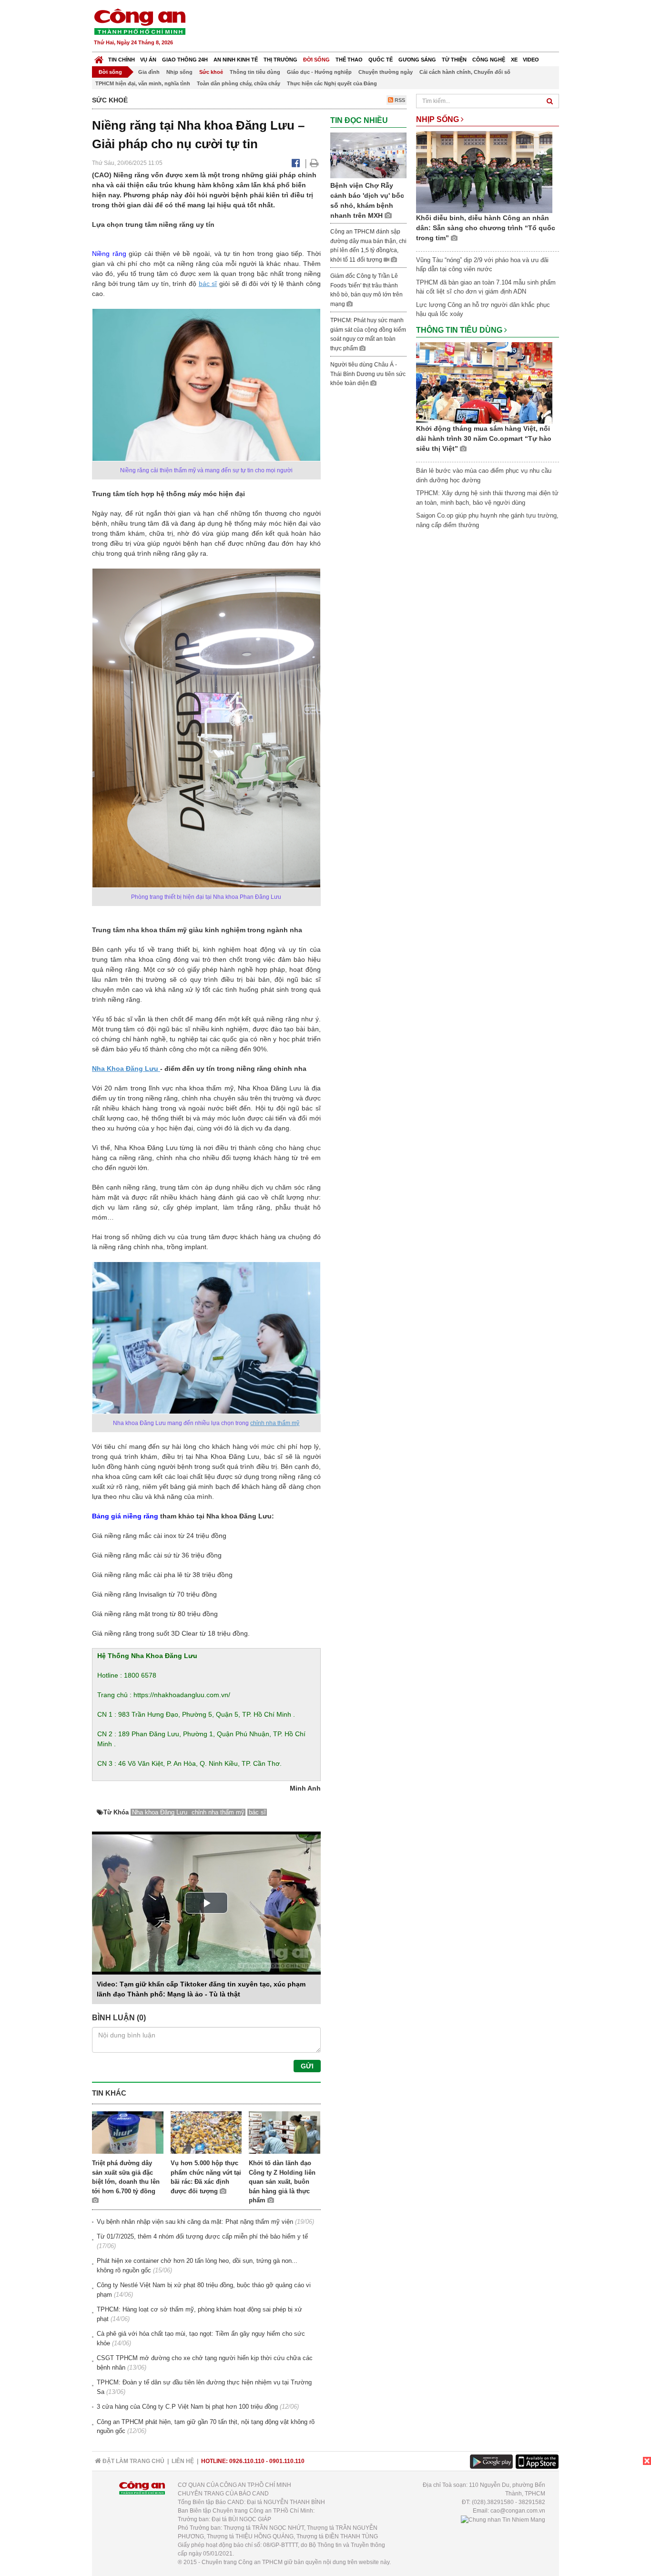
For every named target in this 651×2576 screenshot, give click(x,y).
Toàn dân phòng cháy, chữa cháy (239, 83)
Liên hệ (183, 2461)
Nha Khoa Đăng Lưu (126, 1069)
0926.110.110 (247, 2461)
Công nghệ (489, 60)
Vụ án (148, 60)
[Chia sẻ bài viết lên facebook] (296, 163)
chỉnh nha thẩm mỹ (275, 1423)
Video (531, 60)
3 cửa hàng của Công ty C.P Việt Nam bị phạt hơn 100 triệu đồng (187, 2407)
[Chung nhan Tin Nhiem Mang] (503, 2519)
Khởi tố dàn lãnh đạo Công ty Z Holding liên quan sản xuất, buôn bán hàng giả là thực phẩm (282, 2182)
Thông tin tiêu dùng (255, 72)
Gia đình (149, 72)
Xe (514, 60)
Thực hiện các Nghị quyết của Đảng (332, 83)
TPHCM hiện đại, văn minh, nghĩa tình (143, 83)
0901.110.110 (287, 2461)
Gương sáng (417, 60)
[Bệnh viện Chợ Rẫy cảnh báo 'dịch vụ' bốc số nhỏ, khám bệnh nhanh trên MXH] (368, 155)
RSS (399, 100)
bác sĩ (208, 284)
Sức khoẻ (211, 72)
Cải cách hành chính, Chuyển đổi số (465, 72)
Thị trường (280, 60)
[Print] (314, 163)
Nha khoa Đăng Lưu (161, 1812)
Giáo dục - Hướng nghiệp (319, 72)
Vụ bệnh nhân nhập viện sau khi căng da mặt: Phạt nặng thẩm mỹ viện (195, 2222)
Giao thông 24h (185, 60)
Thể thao (349, 60)
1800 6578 (140, 1675)
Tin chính (122, 60)
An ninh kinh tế (236, 60)
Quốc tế (381, 60)
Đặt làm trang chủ (133, 2461)
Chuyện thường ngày (386, 72)
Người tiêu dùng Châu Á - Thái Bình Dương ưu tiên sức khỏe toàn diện (368, 374)
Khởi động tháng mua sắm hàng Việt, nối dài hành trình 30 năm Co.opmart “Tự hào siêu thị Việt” (484, 438)
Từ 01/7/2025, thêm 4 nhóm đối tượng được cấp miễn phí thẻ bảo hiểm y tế (202, 2236)
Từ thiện (454, 60)
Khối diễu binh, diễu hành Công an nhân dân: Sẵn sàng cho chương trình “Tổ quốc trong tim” (486, 228)
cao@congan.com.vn (518, 2511)
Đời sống (316, 60)
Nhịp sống (179, 72)
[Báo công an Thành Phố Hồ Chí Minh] (140, 21)
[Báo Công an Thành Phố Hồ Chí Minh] (99, 57)
